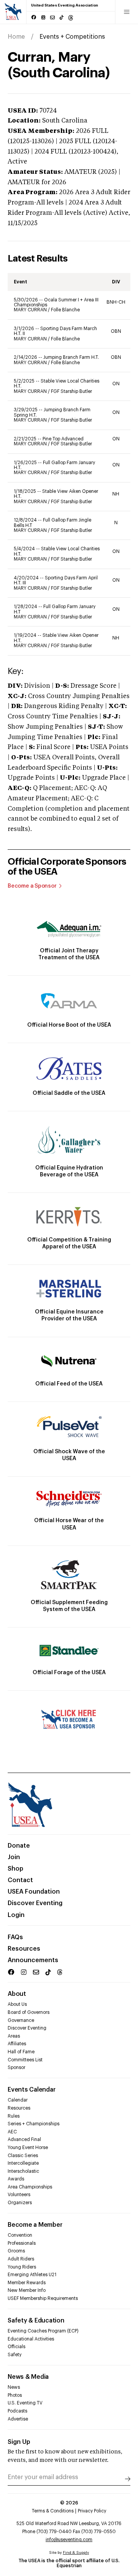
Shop (16, 1869)
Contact (20, 1880)
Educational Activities (31, 2339)
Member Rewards (27, 2283)
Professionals (22, 2243)
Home (16, 37)
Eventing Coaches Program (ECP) (43, 2331)
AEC (12, 2132)
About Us (17, 2004)
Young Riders (22, 2267)
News (14, 2387)
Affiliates (17, 2044)
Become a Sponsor (32, 886)
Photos (15, 2395)
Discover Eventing (35, 1903)
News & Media (28, 2377)
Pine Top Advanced (63, 439)
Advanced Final (24, 2139)
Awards (16, 2179)
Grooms (16, 2251)
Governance (21, 2020)
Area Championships (30, 2187)
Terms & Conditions (53, 2511)
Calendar (18, 2100)
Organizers (20, 2203)
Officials (16, 2347)
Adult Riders (21, 2259)
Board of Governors (29, 2012)
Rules (14, 2116)
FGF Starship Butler (71, 391)
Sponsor (16, 2067)
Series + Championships (34, 2124)
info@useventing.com (69, 2540)
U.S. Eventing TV (25, 2403)
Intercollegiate (23, 2163)
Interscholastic (23, 2171)
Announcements (33, 1960)
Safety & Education (36, 2321)
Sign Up (19, 2442)
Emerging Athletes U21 (32, 2275)
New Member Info (27, 2290)
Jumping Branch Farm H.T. (71, 357)
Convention (20, 2235)
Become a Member (35, 2225)
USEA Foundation (34, 1892)
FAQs (15, 1937)
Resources (24, 1949)
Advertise (18, 2419)
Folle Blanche (65, 310)
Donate (19, 1846)
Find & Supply (76, 2553)
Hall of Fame (21, 2052)
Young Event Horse (28, 2147)
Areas (14, 2036)
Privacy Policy (92, 2511)
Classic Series (23, 2156)
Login (16, 1915)
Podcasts (17, 2411)
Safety (15, 2355)
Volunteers (19, 2195)
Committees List (25, 2060)
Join (14, 1857)
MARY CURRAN (31, 310)
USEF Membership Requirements (43, 2298)
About (17, 1994)
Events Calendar (31, 2090)
